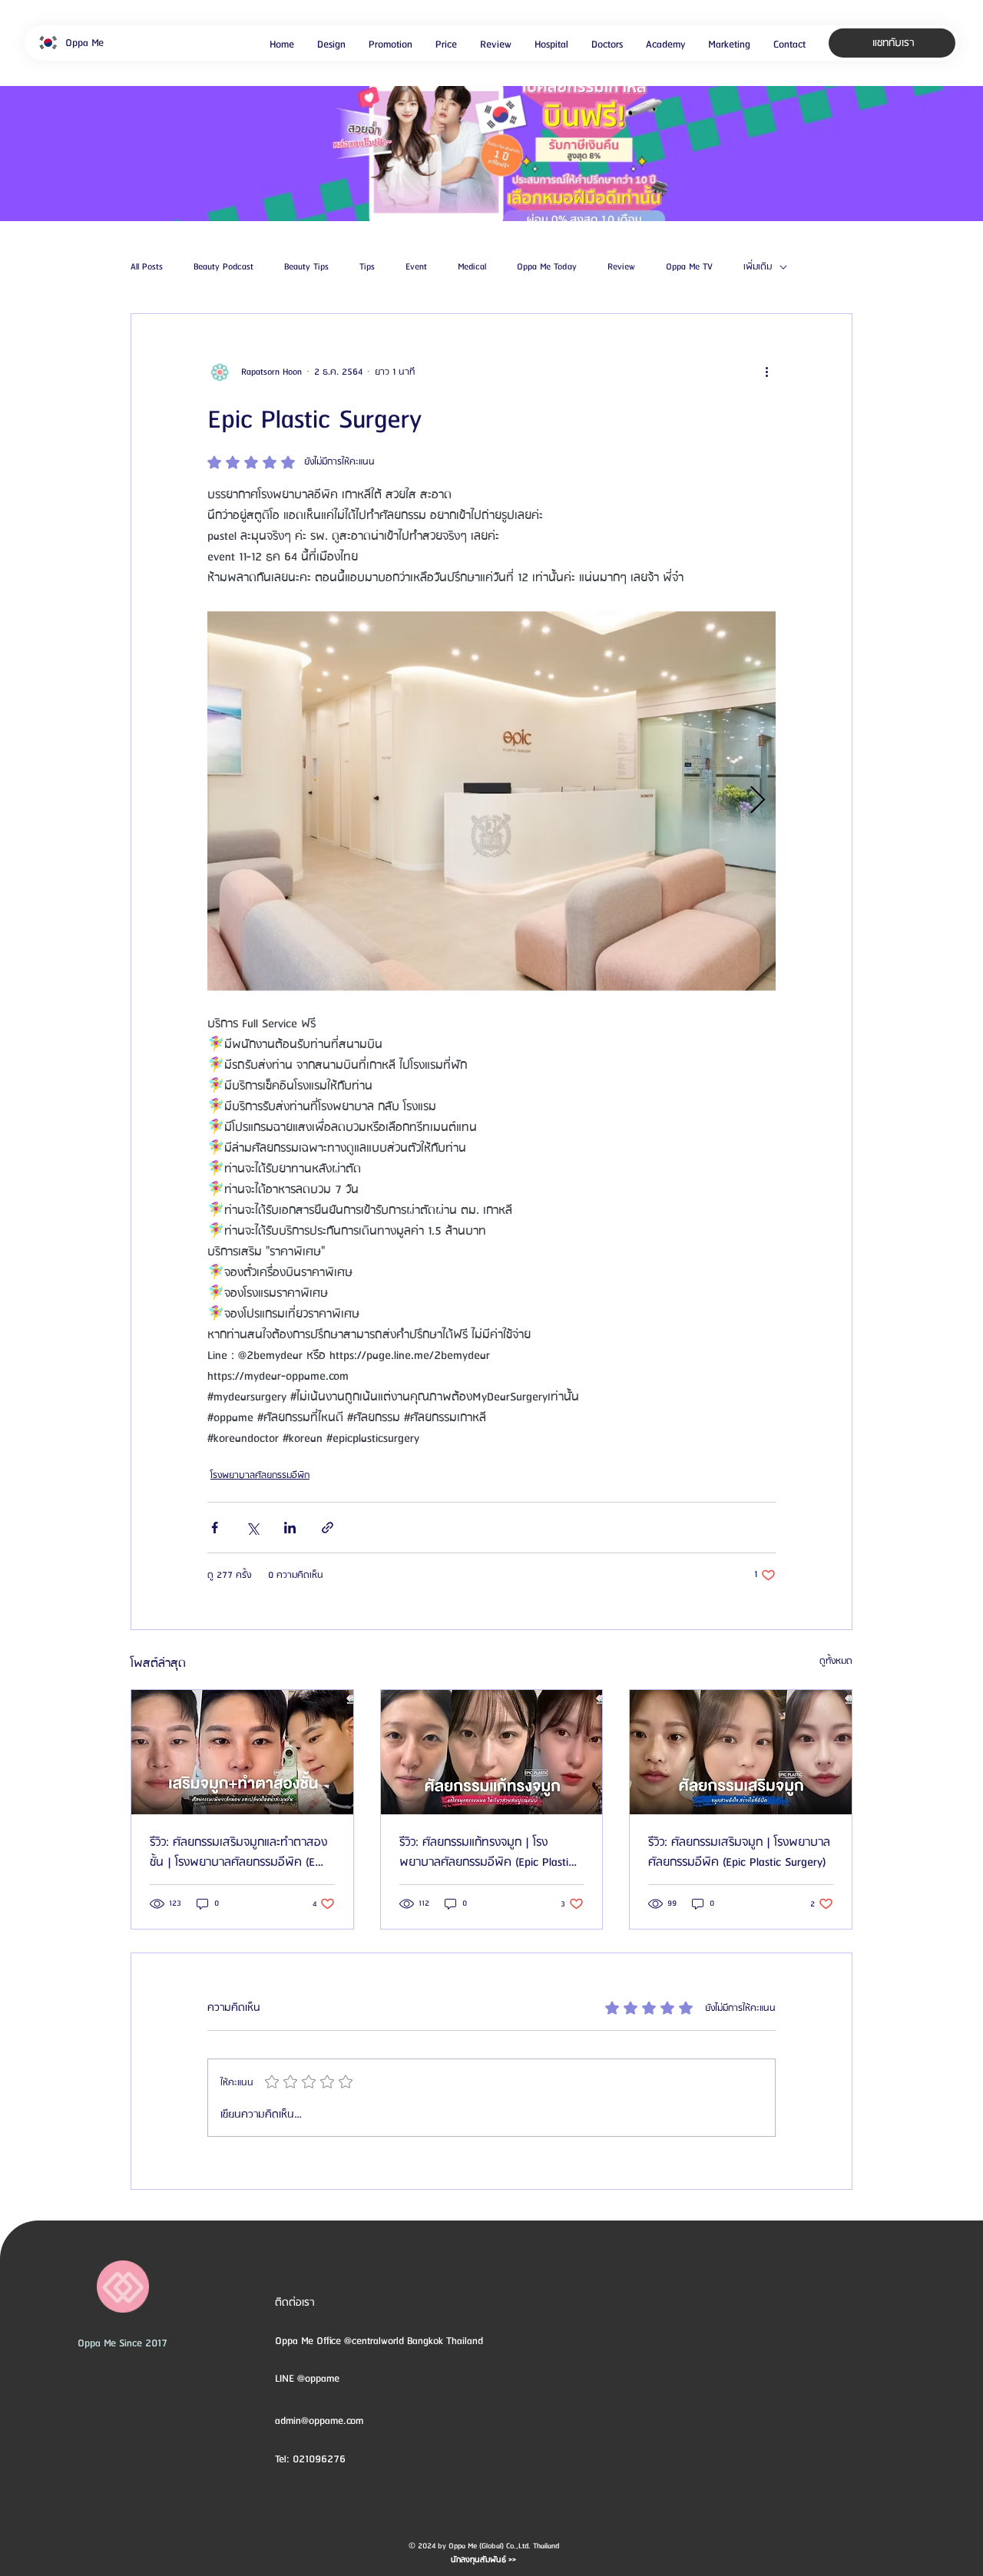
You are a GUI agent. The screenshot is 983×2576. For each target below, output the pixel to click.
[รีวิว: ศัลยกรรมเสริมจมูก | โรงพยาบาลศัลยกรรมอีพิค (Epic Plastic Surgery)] (741, 1752)
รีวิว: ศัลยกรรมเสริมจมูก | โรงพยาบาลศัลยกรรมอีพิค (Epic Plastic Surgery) (739, 1853)
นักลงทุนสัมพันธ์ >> (483, 2560)
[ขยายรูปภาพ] (491, 801)
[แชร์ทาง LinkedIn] (290, 1528)
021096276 (319, 2459)
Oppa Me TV (689, 267)
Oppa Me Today (547, 267)
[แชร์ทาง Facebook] (215, 1528)
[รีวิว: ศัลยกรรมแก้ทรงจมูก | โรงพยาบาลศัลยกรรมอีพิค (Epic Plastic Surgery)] (492, 1752)
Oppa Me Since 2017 (122, 2343)
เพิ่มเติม (758, 267)
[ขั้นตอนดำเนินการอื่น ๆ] (766, 372)
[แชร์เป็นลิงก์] (328, 1528)
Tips (367, 267)
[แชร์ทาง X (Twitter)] (252, 1528)
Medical (472, 267)
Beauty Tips (306, 267)
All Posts (147, 267)
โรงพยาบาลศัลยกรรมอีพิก (260, 1475)
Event (416, 267)
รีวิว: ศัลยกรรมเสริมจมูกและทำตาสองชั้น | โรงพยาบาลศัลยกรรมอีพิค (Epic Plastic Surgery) (239, 1853)
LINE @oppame (309, 2379)
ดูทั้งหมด (836, 1661)
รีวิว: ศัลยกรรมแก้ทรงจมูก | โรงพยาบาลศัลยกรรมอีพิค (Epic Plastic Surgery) (487, 1853)
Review (621, 267)
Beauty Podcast (223, 267)
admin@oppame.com (319, 2421)
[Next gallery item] (758, 800)
